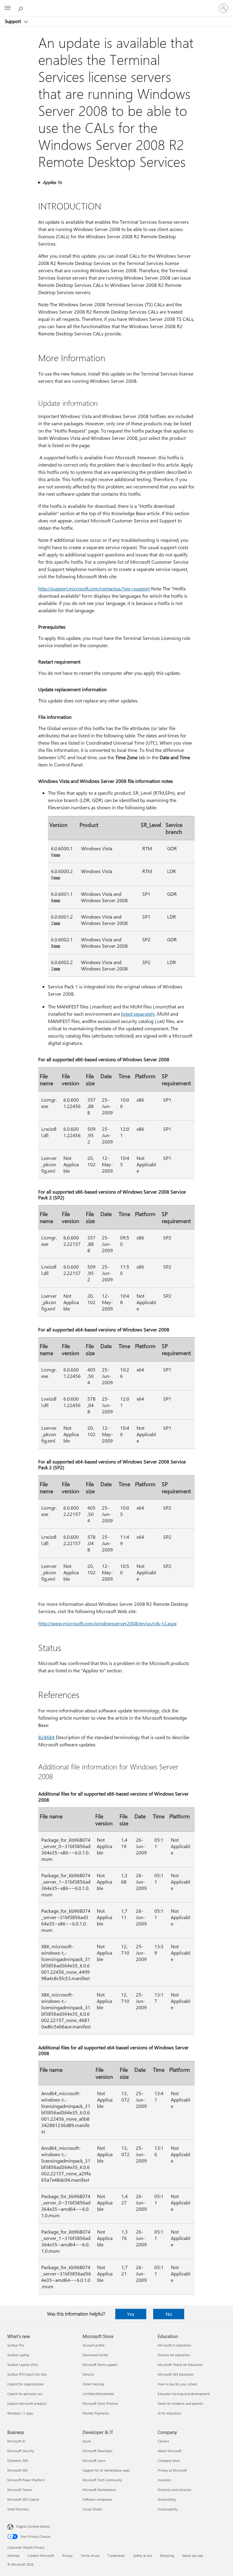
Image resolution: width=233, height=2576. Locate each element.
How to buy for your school (177, 2384)
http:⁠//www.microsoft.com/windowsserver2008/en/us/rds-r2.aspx (107, 1623)
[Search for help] (21, 8)
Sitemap (13, 2556)
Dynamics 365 (18, 2460)
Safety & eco (143, 2556)
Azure (87, 2441)
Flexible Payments (96, 2413)
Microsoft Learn (94, 2460)
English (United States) (33, 2526)
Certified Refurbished (98, 2394)
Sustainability (168, 2509)
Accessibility (167, 2499)
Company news (169, 2460)
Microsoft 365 (17, 2470)
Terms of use (90, 2556)
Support (14, 21)
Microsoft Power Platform (26, 2480)
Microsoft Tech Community (102, 2480)
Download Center (95, 2355)
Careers (164, 2441)
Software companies (97, 2499)
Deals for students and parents (181, 2403)
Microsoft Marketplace (99, 2490)
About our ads (193, 2556)
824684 (46, 1737)
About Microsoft (170, 2451)
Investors (164, 2480)
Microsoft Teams (20, 2490)
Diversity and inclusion (174, 2490)
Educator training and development (184, 2394)
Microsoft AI (16, 2441)
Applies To (52, 182)
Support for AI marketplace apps (106, 2470)
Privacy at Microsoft (172, 2470)
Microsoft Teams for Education (180, 2365)
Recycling (167, 2556)
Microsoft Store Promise (100, 2403)
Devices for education (174, 2355)
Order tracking (93, 2384)
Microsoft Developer (98, 2451)
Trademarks (116, 2556)
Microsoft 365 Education (176, 2374)
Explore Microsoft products (27, 2403)
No (169, 2314)
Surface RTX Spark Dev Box (27, 2374)
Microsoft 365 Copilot (23, 2499)
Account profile (94, 2345)
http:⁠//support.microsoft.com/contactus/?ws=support (94, 588)
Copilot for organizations (25, 2384)
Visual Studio (92, 2509)
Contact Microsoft (41, 2556)
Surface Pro (16, 2345)
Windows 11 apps (20, 2413)
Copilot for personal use (25, 2394)
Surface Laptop (18, 2355)
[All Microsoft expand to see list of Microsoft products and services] (8, 8)
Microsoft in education (174, 2345)
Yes (131, 2314)
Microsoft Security (21, 2451)
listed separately (138, 1014)
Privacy (67, 2556)
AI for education (169, 2413)
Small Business (18, 2509)
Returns (88, 2374)
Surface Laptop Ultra (22, 2365)
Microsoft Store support (100, 2365)
